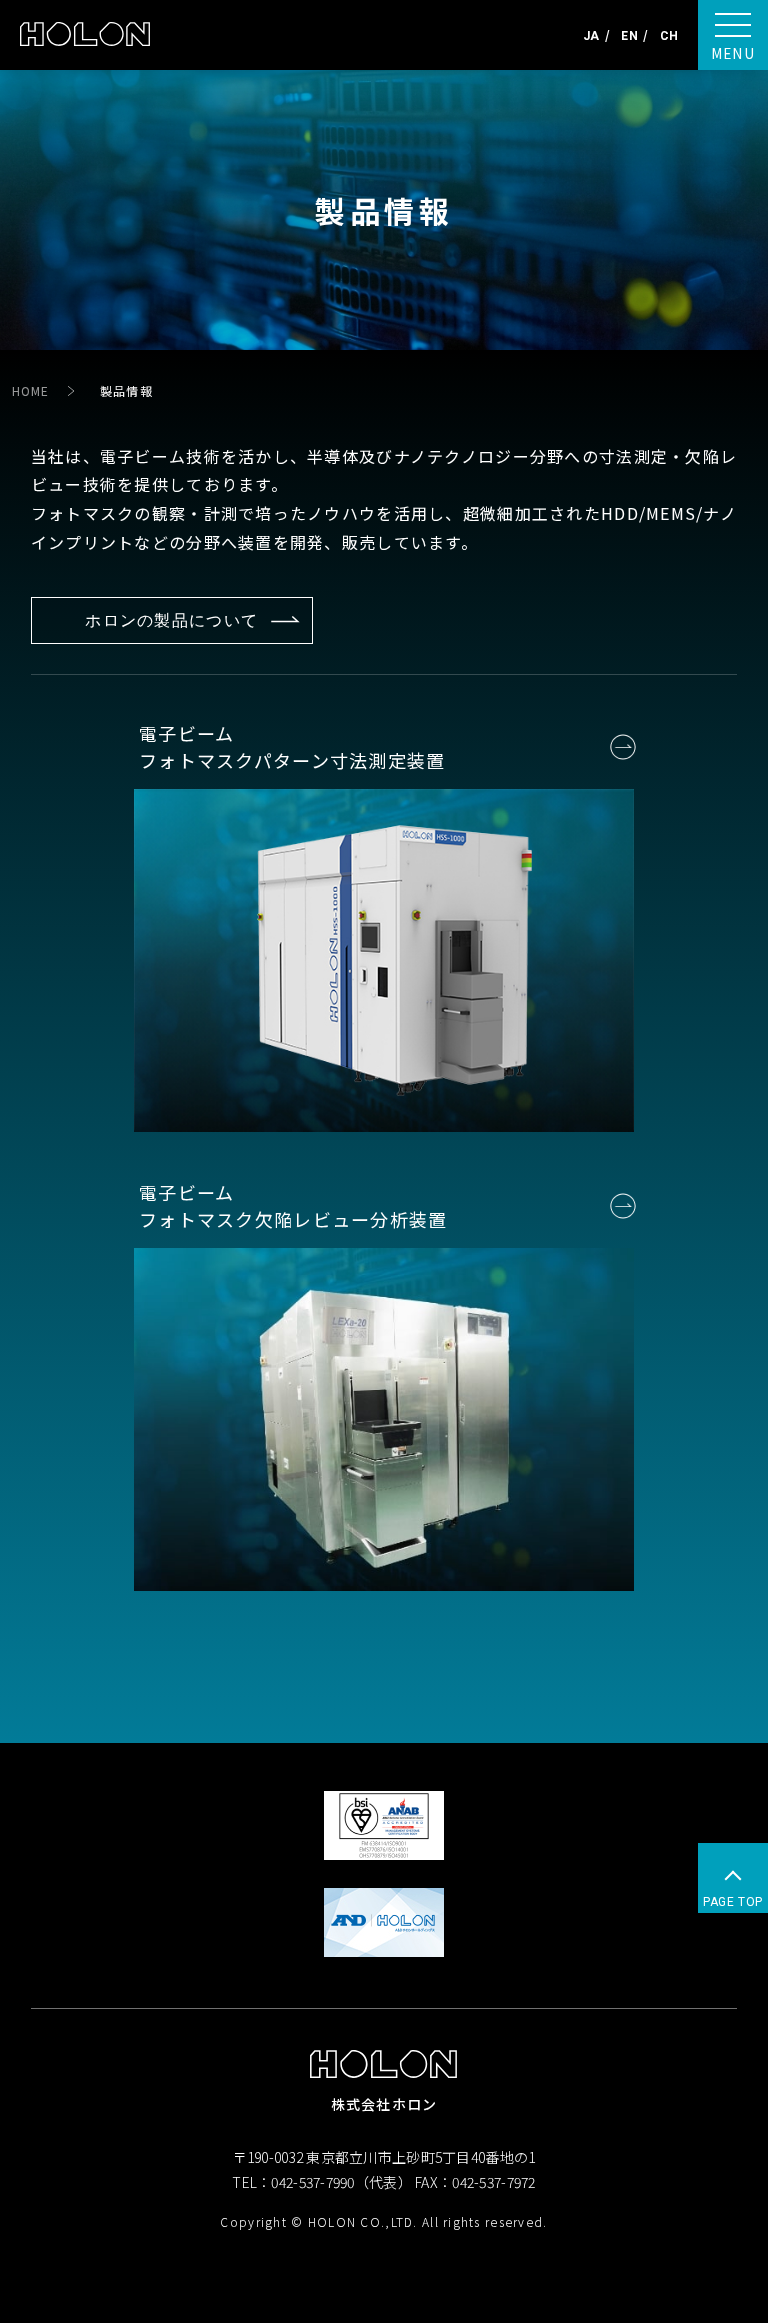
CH (669, 36)
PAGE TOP (733, 1902)
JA (591, 36)
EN (629, 36)
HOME (31, 390)
